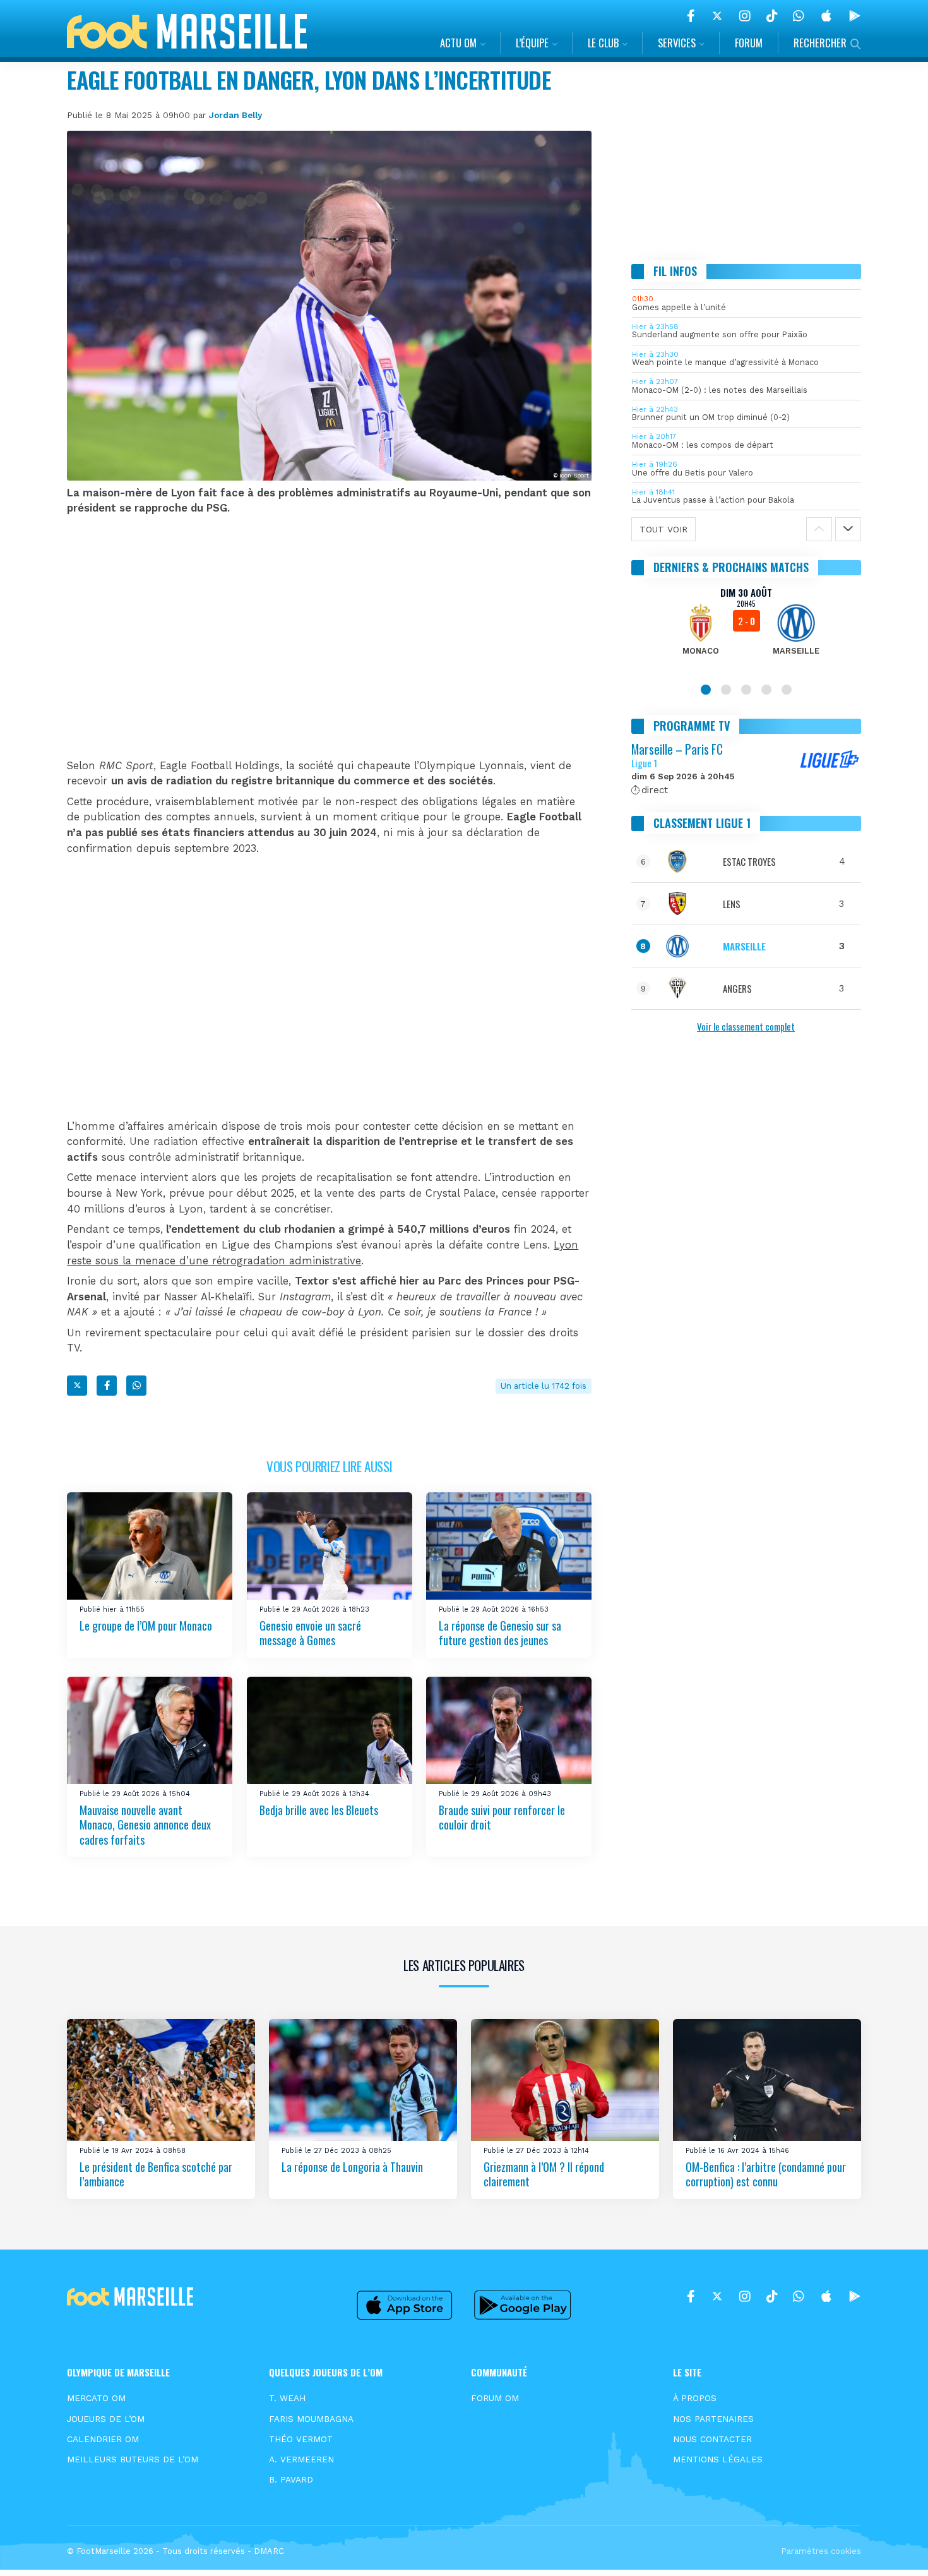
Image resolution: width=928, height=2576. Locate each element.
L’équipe (532, 43)
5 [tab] (787, 690)
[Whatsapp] (136, 1386)
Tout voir (663, 529)
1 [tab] (706, 690)
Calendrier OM (103, 2439)
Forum (749, 43)
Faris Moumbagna (311, 2419)
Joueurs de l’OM (106, 2419)
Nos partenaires (713, 2419)
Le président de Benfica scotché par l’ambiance (156, 2174)
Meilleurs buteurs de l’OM (133, 2459)
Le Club (603, 43)
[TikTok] (772, 16)
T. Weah (287, 2398)
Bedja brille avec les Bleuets (319, 1809)
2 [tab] (726, 690)
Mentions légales (718, 2459)
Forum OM (495, 2398)
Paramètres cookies (821, 2551)
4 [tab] (766, 690)
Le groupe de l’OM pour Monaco (146, 1626)
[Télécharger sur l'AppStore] (826, 16)
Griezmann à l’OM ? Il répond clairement (544, 2174)
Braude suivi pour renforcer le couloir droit (502, 1817)
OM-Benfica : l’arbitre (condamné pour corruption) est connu (766, 2174)
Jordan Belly (235, 115)
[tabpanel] (747, 629)
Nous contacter (712, 2439)
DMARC (269, 2551)
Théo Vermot (301, 2439)
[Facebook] (691, 16)
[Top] (894, 2548)
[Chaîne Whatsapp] (799, 16)
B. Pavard (291, 2479)
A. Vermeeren (301, 2459)
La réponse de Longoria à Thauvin (352, 2167)
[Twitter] (717, 16)
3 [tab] (746, 690)
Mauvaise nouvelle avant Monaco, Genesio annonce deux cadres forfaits (145, 1824)
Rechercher (820, 43)
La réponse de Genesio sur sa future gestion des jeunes (500, 1633)
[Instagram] (745, 16)
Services (677, 43)
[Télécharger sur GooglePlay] (855, 16)
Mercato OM (96, 2398)
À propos (695, 2398)
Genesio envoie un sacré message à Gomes (310, 1633)
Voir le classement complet (746, 1026)
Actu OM (458, 43)
